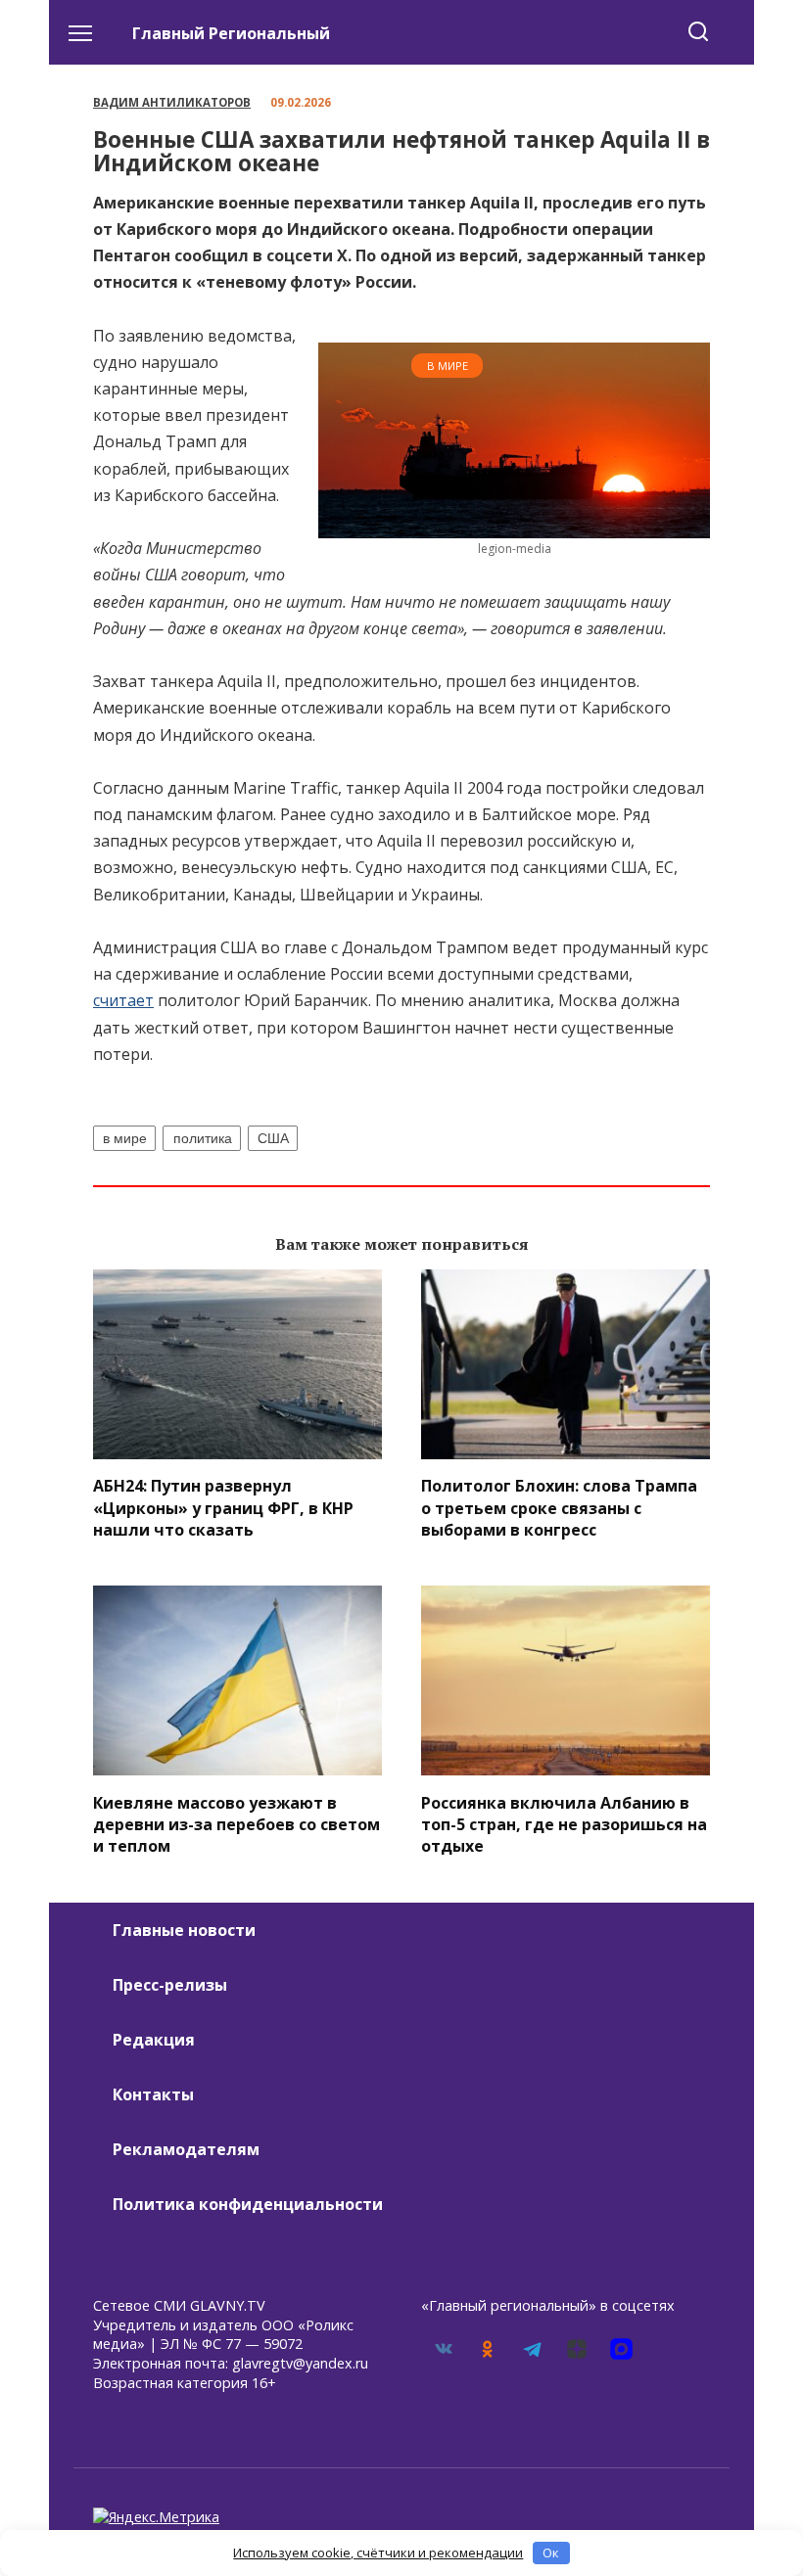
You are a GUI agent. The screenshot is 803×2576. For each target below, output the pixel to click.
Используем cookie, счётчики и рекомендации (378, 2553)
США (273, 1138)
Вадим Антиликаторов (172, 102)
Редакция (154, 2040)
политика (203, 1138)
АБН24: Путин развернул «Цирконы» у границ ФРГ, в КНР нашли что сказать (223, 1508)
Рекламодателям (186, 2149)
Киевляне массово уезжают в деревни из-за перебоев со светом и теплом (236, 1824)
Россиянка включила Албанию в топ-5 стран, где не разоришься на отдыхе (564, 1824)
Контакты (153, 2094)
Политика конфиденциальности (248, 2204)
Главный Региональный (231, 33)
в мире (125, 1138)
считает (123, 1000)
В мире (448, 366)
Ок (551, 2553)
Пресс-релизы (170, 1985)
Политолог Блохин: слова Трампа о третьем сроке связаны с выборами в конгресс (559, 1508)
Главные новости (184, 1930)
